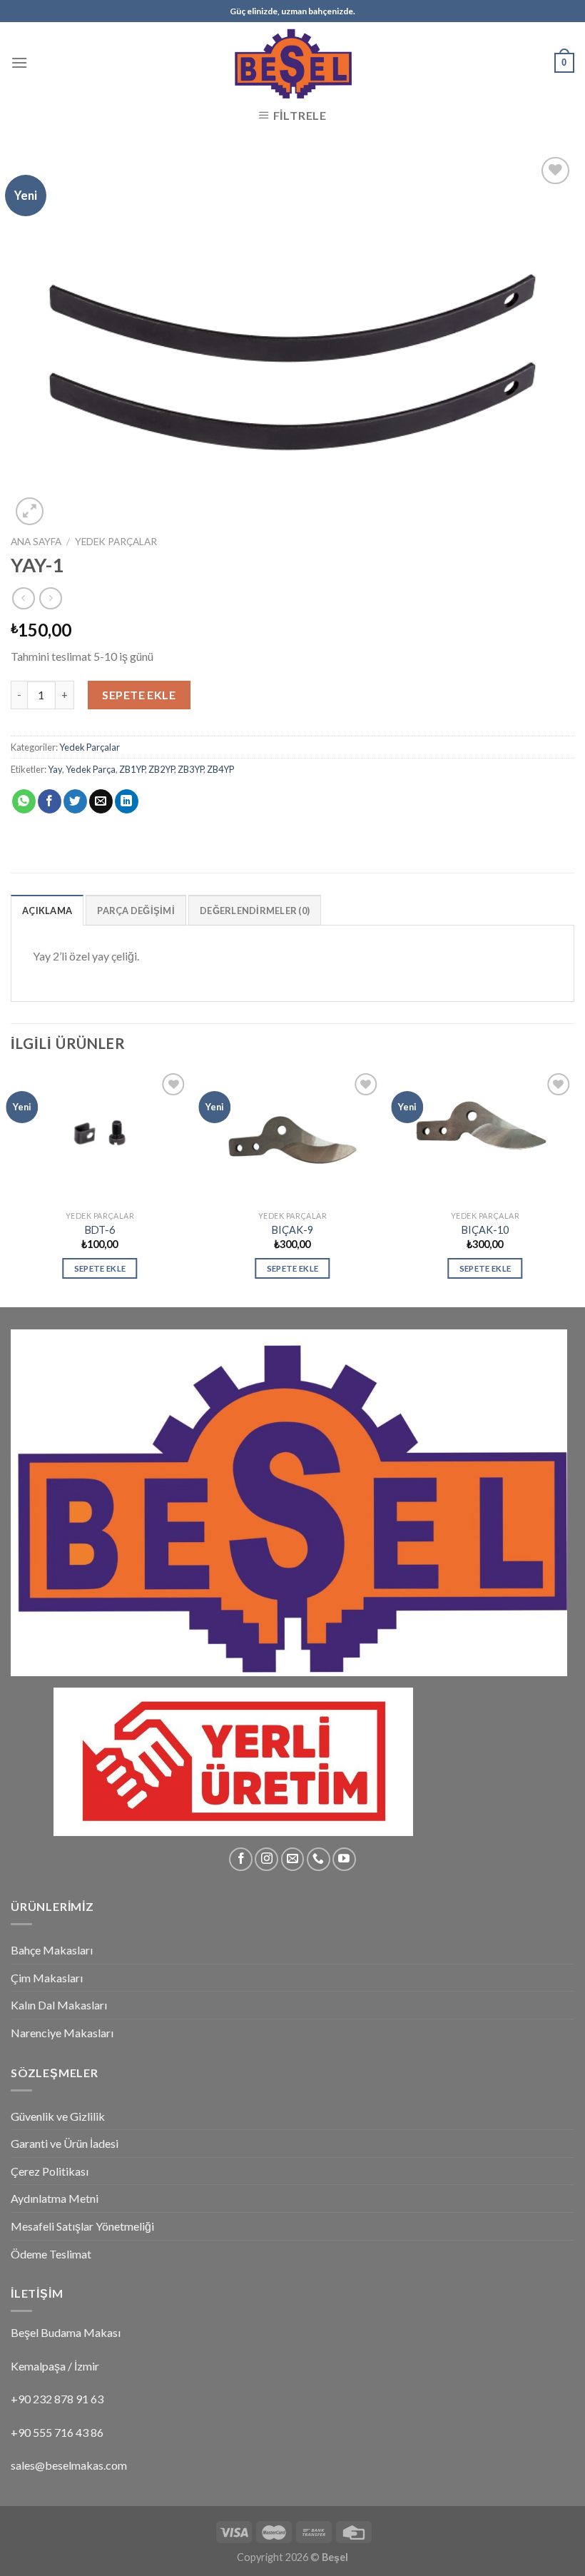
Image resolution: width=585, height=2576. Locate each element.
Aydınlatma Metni (55, 2198)
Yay (55, 769)
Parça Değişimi (136, 911)
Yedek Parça (91, 769)
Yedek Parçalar (116, 542)
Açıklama (47, 911)
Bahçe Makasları (52, 1950)
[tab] (47, 910)
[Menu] (19, 62)
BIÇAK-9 (292, 1230)
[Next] (574, 1187)
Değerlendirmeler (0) (255, 911)
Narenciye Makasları (62, 2033)
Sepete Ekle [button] (100, 1268)
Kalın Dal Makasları (59, 2005)
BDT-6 (100, 1230)
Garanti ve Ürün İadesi (65, 2143)
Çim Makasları (47, 1978)
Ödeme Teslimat (51, 2254)
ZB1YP (132, 769)
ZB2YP (161, 769)
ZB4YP (220, 769)
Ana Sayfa (36, 542)
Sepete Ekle (139, 695)
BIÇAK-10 (485, 1230)
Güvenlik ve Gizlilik (58, 2116)
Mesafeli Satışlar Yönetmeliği (82, 2226)
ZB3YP (190, 769)
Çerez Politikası (50, 2171)
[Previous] (11, 1187)
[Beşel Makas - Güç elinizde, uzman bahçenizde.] (292, 62)
